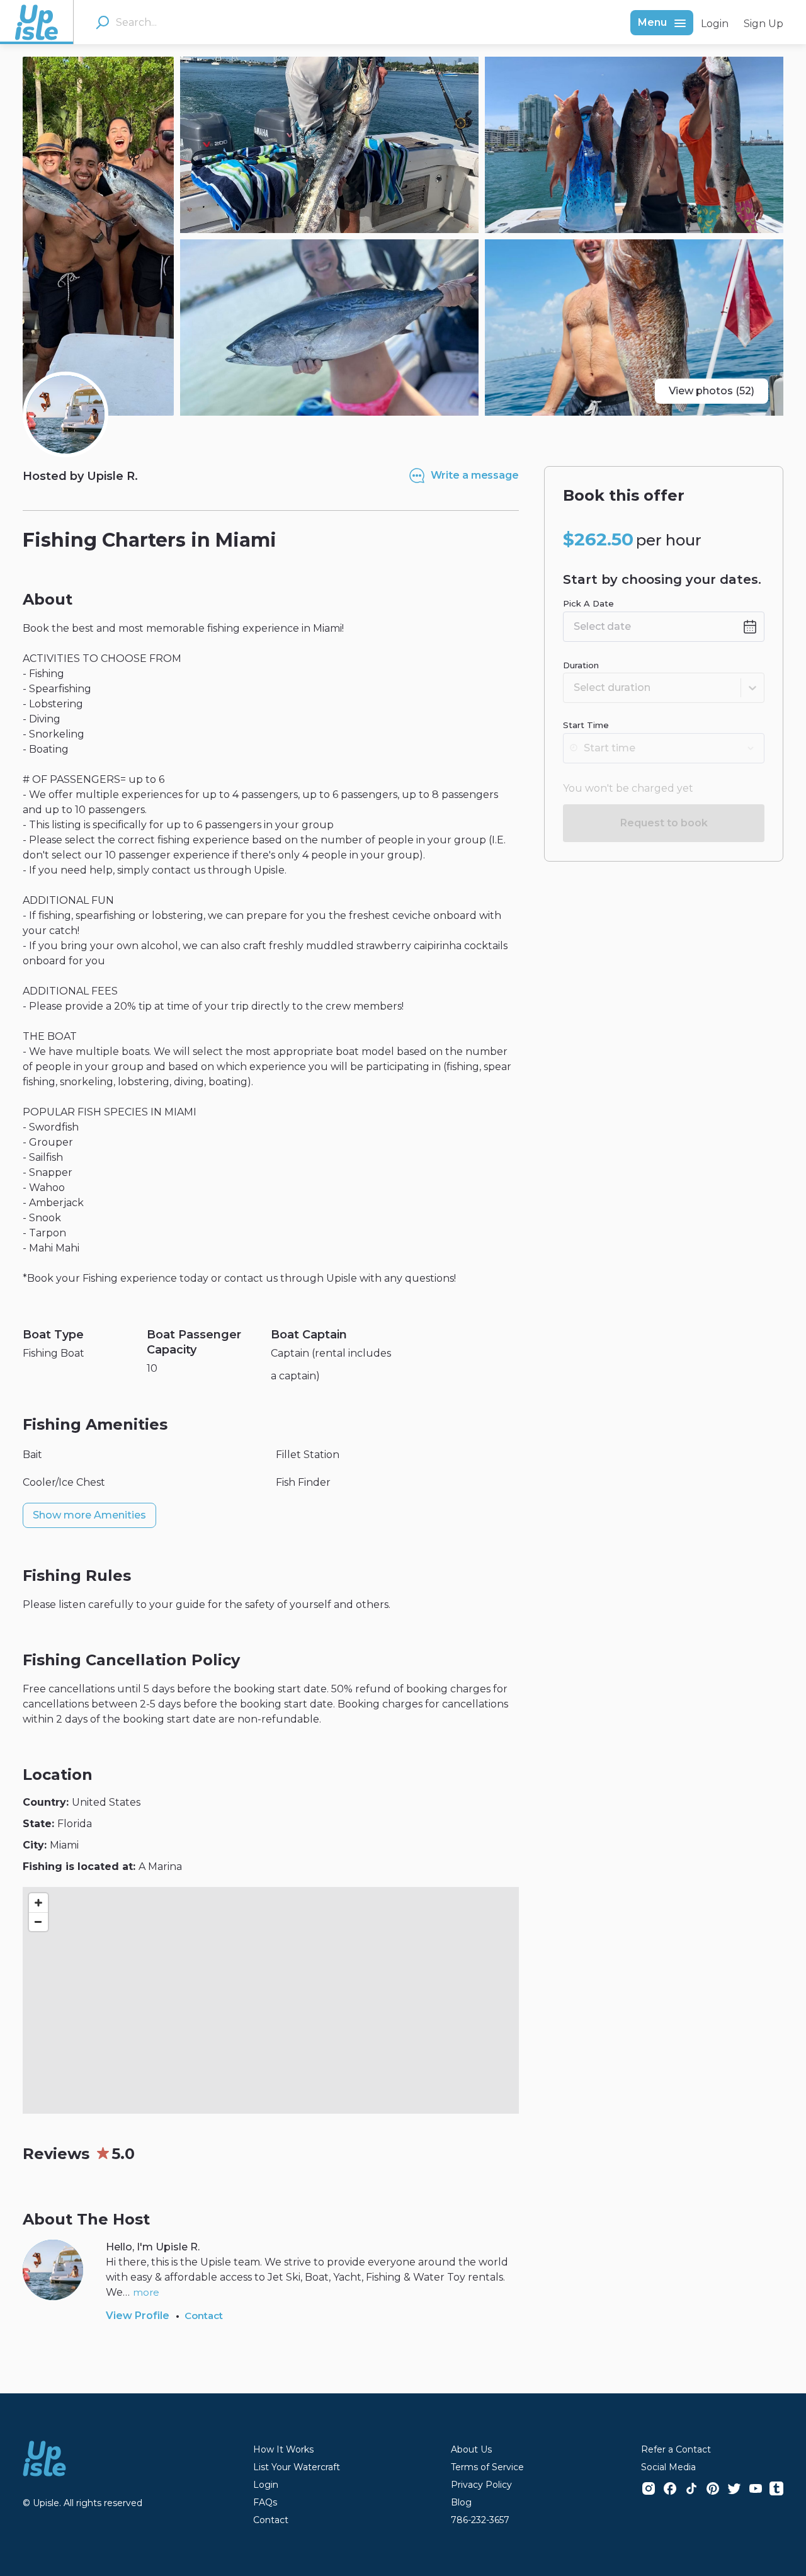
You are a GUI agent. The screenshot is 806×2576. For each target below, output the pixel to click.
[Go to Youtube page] (756, 2488)
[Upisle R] (65, 414)
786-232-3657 (480, 2520)
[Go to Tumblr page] (776, 2488)
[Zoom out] (38, 1922)
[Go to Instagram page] (649, 2488)
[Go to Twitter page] (734, 2488)
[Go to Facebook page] (670, 2488)
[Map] (271, 2000)
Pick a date (588, 603)
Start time (586, 725)
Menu (652, 22)
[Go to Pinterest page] (713, 2488)
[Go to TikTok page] (691, 2488)
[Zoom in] (38, 1903)
